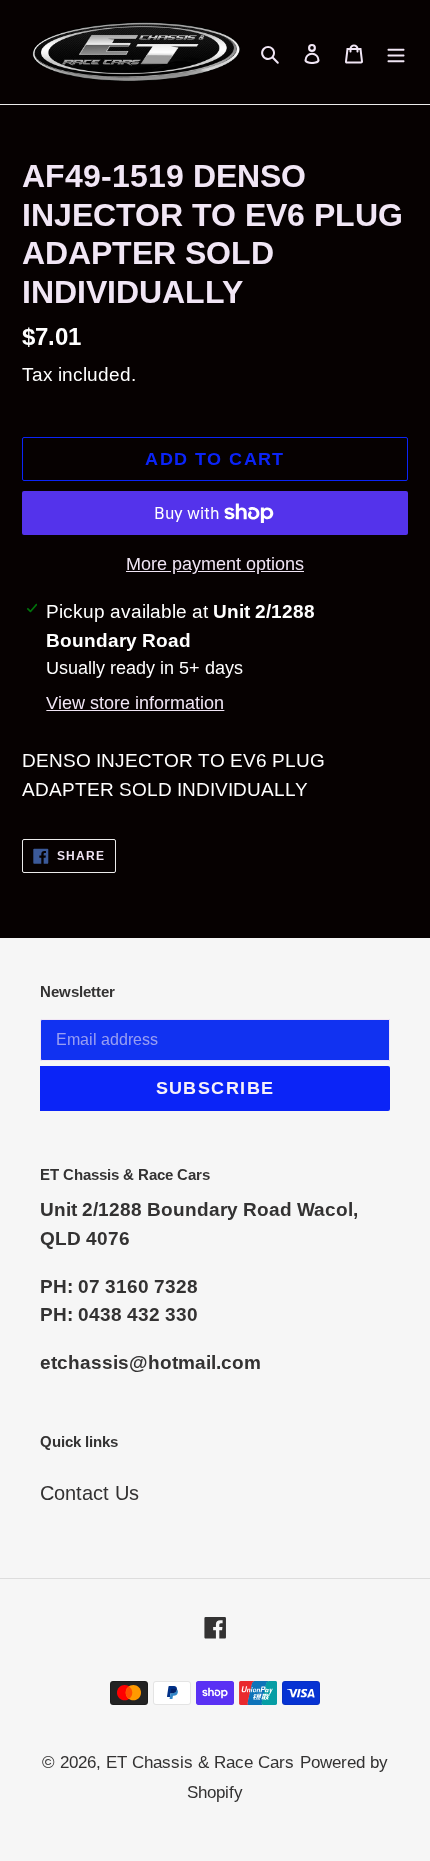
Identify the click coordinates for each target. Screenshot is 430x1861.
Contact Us (89, 1493)
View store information (135, 703)
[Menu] (396, 52)
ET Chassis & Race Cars (200, 1762)
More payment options (215, 564)
